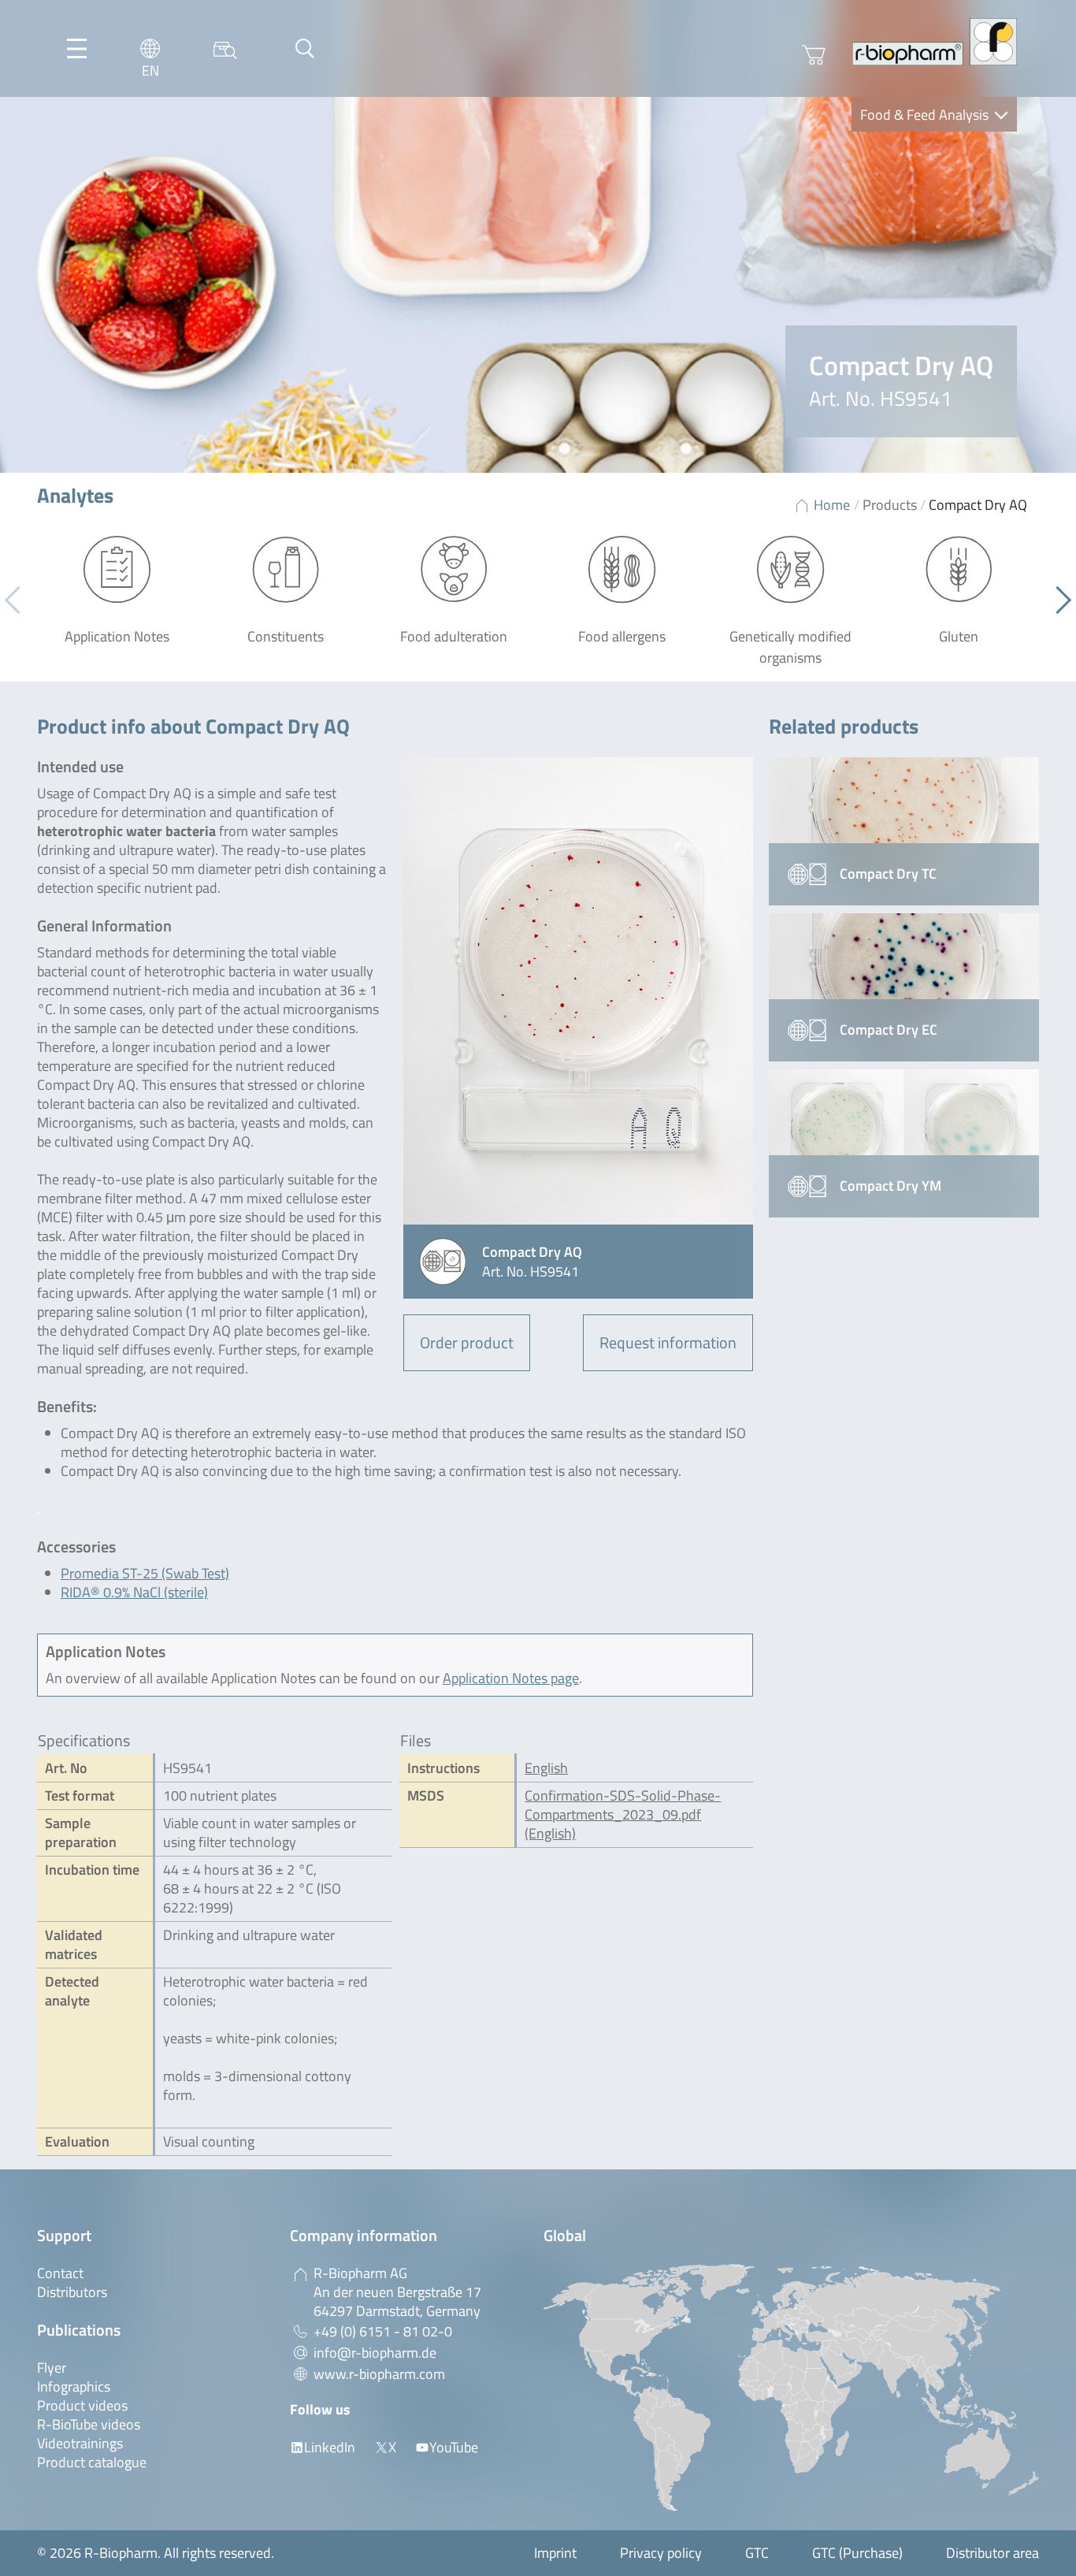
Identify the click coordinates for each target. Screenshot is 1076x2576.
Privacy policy (661, 2553)
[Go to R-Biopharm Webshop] (814, 55)
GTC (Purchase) (857, 2553)
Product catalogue (92, 2462)
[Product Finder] (225, 48)
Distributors (72, 2292)
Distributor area (993, 2553)
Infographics (74, 2386)
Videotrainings (80, 2443)
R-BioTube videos (89, 2424)
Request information (668, 1342)
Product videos (82, 2405)
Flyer (52, 2368)
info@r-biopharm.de (375, 2353)
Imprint (555, 2553)
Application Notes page (511, 1678)
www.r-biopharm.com (379, 2374)
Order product (467, 1342)
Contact (60, 2273)
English (546, 1768)
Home (832, 505)
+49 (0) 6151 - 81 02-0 (383, 2331)
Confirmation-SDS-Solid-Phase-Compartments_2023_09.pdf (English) (623, 1814)
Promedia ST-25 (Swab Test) (145, 1573)
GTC (757, 2553)
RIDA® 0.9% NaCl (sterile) (134, 1592)
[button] (1057, 600)
